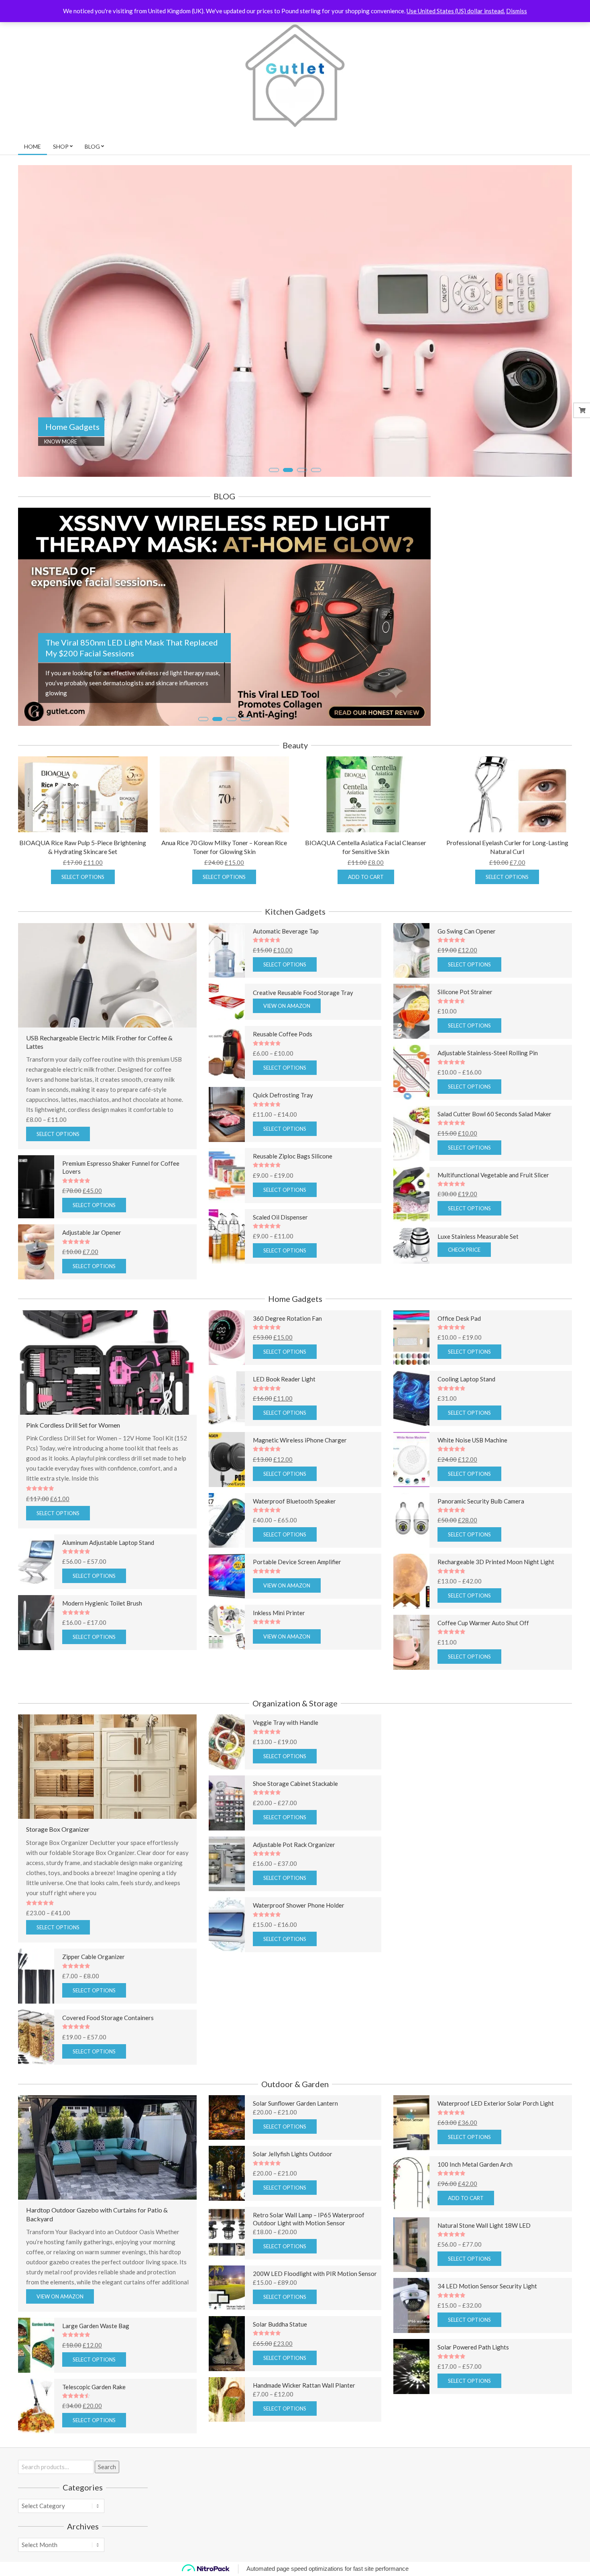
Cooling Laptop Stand (466, 1436)
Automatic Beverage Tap (286, 988)
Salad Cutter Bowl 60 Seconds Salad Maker (494, 1171)
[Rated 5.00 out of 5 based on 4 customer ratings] (127, 1238)
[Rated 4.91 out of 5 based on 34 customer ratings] (503, 1241)
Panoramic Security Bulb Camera (481, 1558)
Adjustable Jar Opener (92, 1290)
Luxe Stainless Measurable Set (478, 1294)
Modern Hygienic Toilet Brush (102, 1661)
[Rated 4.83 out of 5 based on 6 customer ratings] (315, 1161)
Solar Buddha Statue (280, 2381)
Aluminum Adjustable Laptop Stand (108, 1600)
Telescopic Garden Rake (94, 2444)
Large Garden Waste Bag (96, 2383)
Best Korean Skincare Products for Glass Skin (127, 715)
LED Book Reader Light (284, 1436)
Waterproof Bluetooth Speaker (294, 1558)
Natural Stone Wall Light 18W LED (484, 2282)
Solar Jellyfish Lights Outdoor (293, 2211)
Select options (83, 934)
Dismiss (517, 11)
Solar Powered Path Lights (473, 2404)
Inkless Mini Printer (279, 1670)
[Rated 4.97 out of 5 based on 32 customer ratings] (315, 1283)
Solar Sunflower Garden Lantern (295, 2161)
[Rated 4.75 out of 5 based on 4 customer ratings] (503, 2170)
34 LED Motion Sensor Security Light (487, 2343)
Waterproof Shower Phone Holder (299, 1963)
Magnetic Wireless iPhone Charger (300, 1497)
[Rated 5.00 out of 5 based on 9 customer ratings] (503, 2292)
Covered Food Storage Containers (108, 2075)
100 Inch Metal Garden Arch (475, 2221)
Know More (61, 441)
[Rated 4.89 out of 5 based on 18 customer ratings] (503, 1507)
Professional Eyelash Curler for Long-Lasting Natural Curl (507, 904)
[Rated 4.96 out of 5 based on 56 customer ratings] (503, 1384)
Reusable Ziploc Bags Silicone (293, 1213)
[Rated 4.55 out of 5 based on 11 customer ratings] (127, 2453)
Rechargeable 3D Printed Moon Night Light (496, 1619)
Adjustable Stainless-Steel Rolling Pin (488, 1110)
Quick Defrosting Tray (283, 1152)
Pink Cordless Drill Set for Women (73, 1482)
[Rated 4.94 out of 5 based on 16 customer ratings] (315, 1850)
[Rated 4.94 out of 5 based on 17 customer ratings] (315, 1384)
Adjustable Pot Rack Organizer (294, 1902)
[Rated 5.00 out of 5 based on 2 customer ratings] (503, 1180)
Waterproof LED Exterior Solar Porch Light (496, 2161)
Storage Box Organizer (58, 1887)
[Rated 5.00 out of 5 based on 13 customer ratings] (503, 1567)
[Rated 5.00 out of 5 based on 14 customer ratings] (315, 1911)
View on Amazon (287, 1063)
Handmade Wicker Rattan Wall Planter (304, 2442)
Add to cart (366, 934)
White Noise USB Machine (472, 1497)
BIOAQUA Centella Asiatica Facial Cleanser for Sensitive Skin (366, 904)
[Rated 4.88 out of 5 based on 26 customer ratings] (315, 1223)
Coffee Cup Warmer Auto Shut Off (483, 1680)
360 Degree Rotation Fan (287, 1375)
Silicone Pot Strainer (465, 1049)
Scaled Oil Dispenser (280, 1274)
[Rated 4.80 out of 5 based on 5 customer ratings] (503, 1628)
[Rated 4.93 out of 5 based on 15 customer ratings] (315, 1100)
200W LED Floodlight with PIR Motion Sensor (315, 2331)
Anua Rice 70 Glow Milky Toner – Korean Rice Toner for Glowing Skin (224, 904)
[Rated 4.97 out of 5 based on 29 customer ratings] (503, 2414)
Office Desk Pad (459, 1375)
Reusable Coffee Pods (283, 1091)
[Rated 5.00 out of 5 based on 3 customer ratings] (127, 2023)
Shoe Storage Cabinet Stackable (295, 1841)
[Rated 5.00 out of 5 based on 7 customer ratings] (503, 998)
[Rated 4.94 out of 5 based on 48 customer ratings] (315, 1445)
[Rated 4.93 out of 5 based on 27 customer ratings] (315, 1679)
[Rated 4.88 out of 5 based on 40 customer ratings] (503, 1445)
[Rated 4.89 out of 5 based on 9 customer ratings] (127, 1670)
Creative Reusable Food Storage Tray (303, 1050)
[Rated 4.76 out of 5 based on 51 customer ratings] (315, 998)
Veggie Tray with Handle (286, 1780)
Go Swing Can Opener (467, 988)
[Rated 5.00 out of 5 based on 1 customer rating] (107, 1546)
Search (107, 2524)
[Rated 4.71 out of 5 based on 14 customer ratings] (503, 1058)
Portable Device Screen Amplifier (297, 1619)
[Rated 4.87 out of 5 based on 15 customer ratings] (315, 1789)
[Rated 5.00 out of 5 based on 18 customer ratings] (315, 1507)
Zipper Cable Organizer (94, 2014)
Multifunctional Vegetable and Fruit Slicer (493, 1232)
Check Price (464, 1307)
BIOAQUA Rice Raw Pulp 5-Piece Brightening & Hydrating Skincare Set (83, 904)
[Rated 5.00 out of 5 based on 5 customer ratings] (503, 2231)
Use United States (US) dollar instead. (456, 11)
